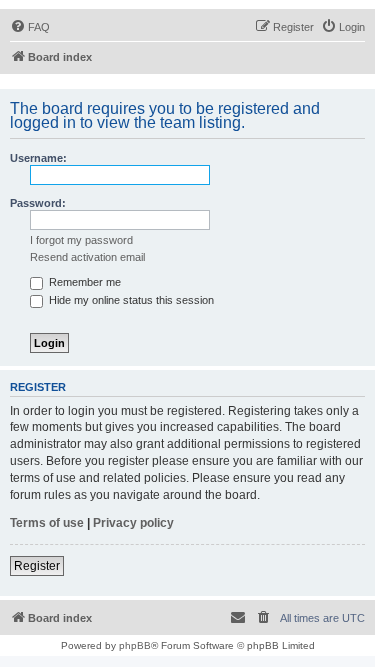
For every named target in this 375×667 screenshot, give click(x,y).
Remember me (83, 282)
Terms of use (47, 523)
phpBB (135, 645)
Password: (38, 203)
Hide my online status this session (130, 300)
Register (37, 566)
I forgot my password (81, 240)
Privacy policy (133, 523)
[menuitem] (30, 27)
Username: (38, 158)
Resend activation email (87, 257)
